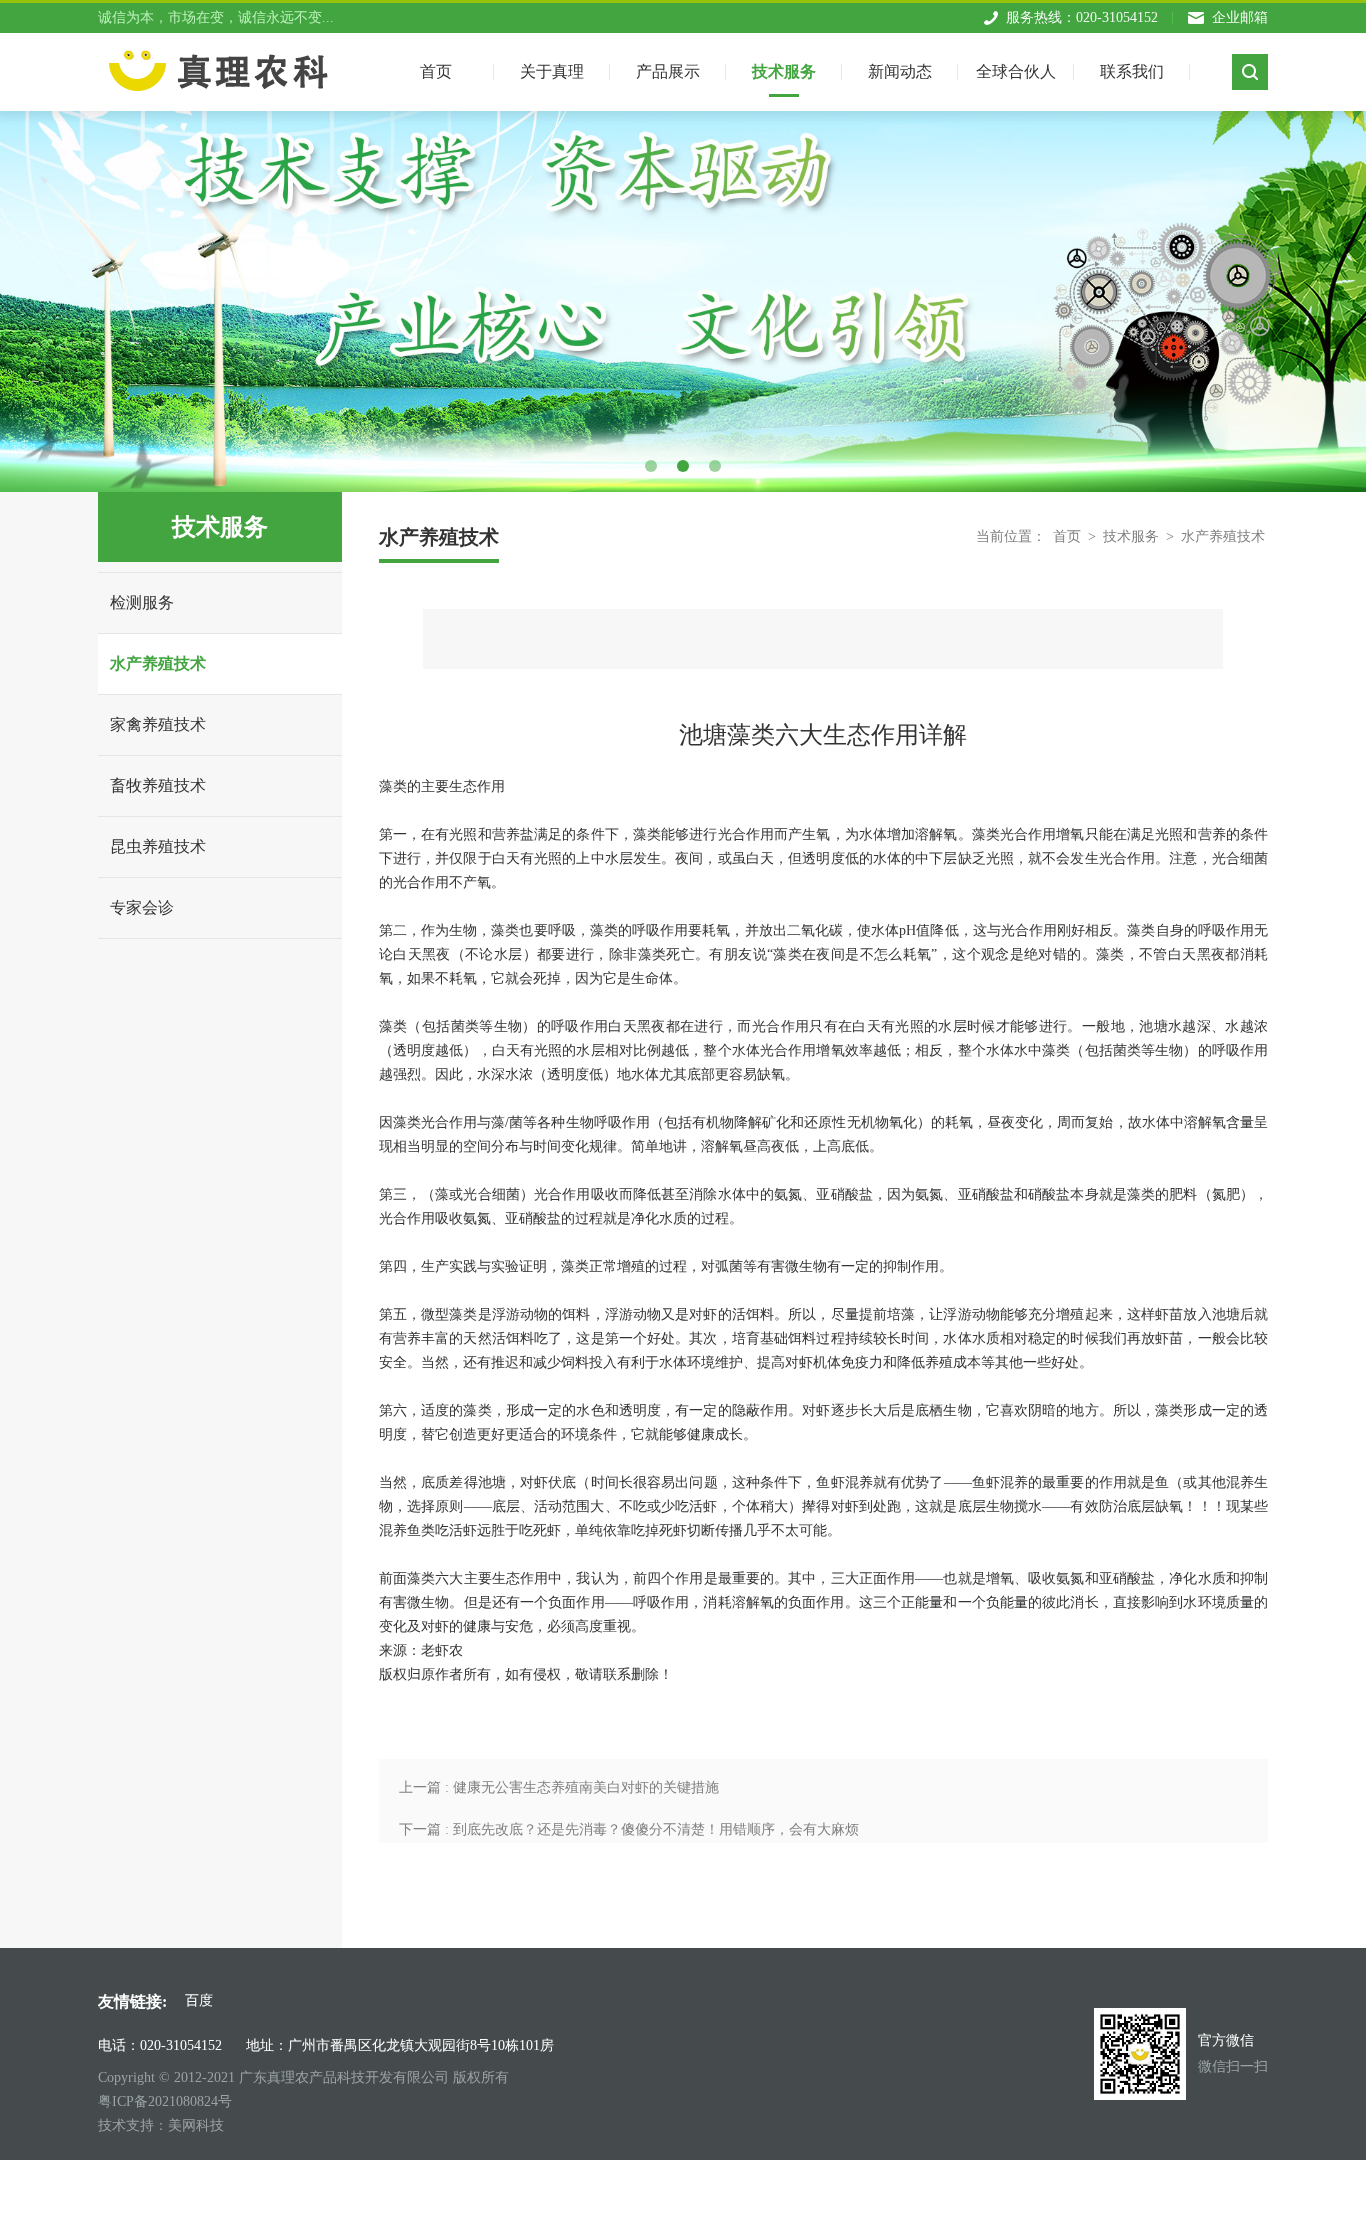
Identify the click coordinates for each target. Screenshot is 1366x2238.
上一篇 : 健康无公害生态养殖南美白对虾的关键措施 (559, 1787)
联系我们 (1132, 71)
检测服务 (142, 602)
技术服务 (784, 71)
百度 (199, 2000)
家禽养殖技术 (158, 724)
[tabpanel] (683, 262)
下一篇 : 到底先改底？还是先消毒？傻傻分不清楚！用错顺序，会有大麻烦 (629, 1829)
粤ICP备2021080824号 (165, 2101)
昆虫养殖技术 (158, 846)
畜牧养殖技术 (158, 785)
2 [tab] (683, 466)
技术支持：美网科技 (161, 2125)
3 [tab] (715, 466)
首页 (1067, 536)
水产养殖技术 (158, 663)
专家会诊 (142, 907)
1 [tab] (651, 466)
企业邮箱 (1240, 17)
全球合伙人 (1016, 71)
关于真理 (552, 71)
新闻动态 (900, 71)
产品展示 (668, 71)
